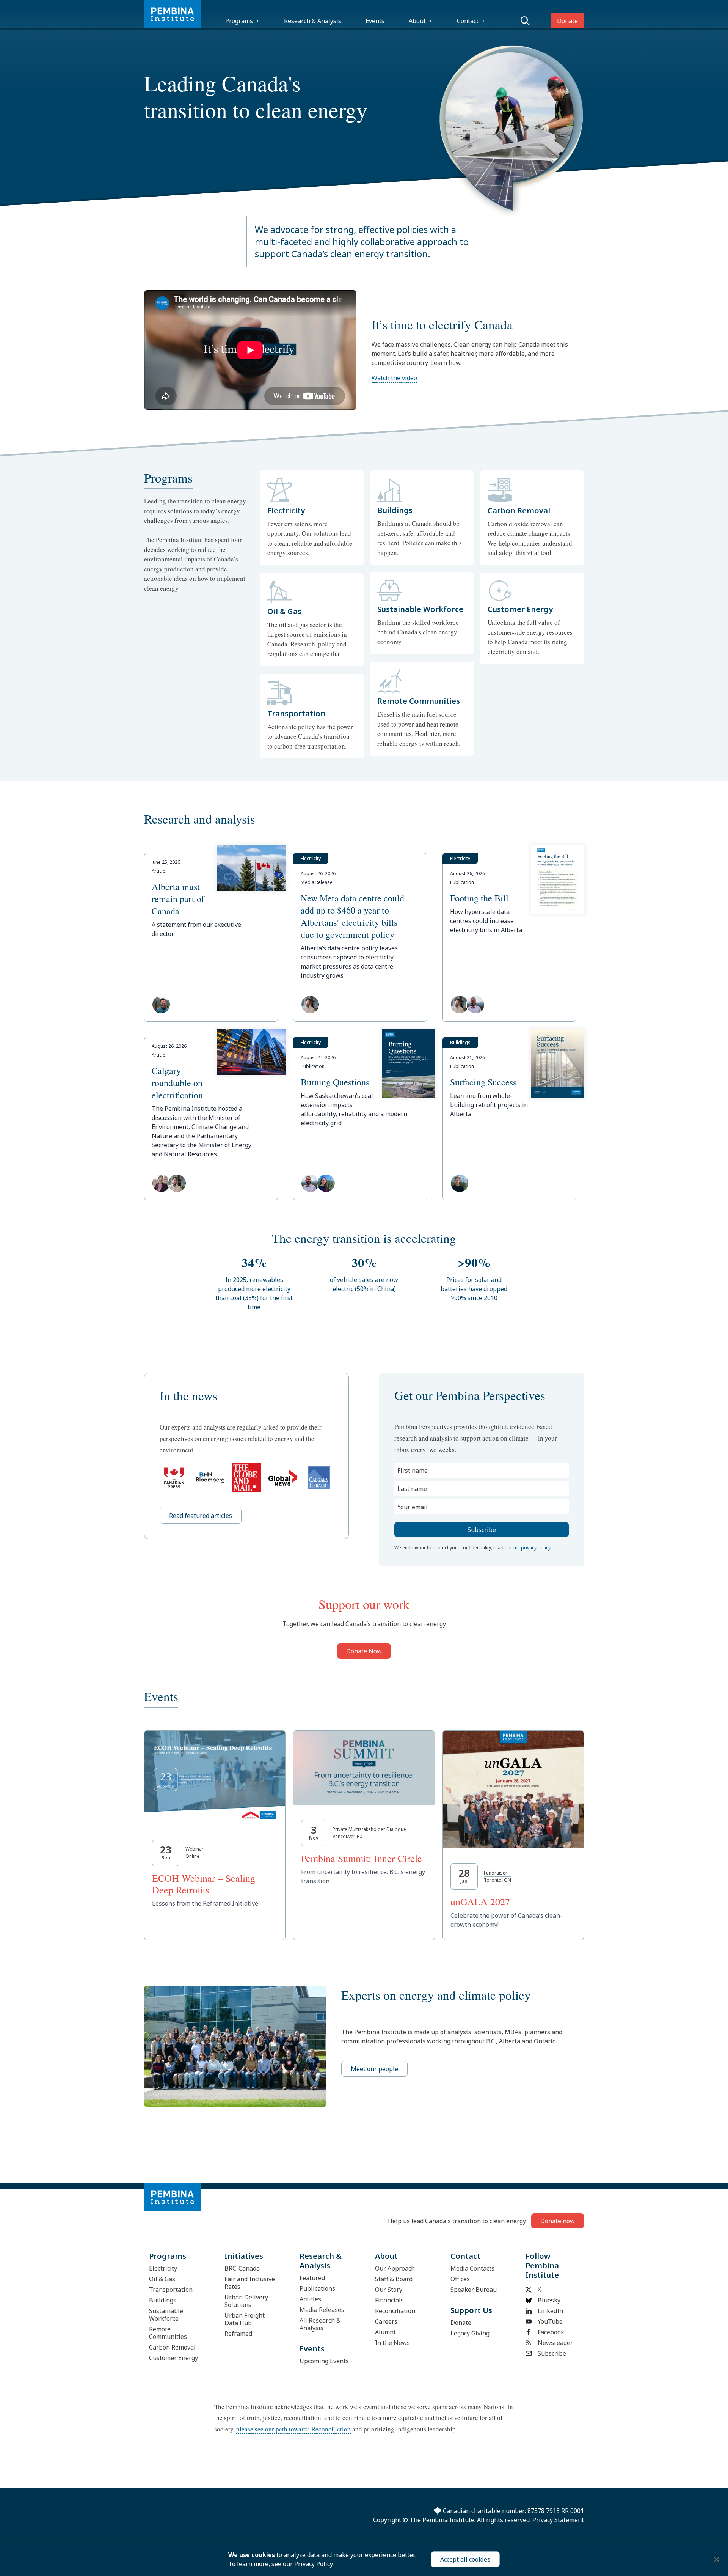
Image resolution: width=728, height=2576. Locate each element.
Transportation (171, 2290)
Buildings (163, 2300)
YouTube (550, 2321)
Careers (386, 2321)
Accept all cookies (465, 2559)
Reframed (238, 2334)
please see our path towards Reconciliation (293, 2429)
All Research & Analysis (320, 2324)
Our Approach (395, 2268)
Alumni (385, 2332)
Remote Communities (168, 2333)
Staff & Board (394, 2279)
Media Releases (322, 2310)
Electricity (163, 2268)
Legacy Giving (470, 2333)
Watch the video (394, 378)
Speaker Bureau (474, 2290)
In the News (392, 2343)
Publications (317, 2288)
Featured (312, 2278)
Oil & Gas (162, 2279)
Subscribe (552, 2353)
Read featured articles (201, 1516)
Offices (460, 2279)
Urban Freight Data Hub (245, 2319)
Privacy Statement (558, 2520)
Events (375, 21)
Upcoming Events (324, 2361)
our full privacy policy (528, 1548)
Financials (389, 2300)
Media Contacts (472, 2268)
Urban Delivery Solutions (246, 2301)
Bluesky (549, 2300)
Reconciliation (395, 2311)
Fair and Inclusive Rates (250, 2283)
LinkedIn (550, 2311)
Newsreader (555, 2343)
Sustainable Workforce (166, 2315)
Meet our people (374, 2069)
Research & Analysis (313, 21)
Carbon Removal (172, 2347)
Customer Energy (173, 2358)
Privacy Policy (313, 2564)
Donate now (558, 2221)
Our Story (389, 2290)
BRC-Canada (242, 2268)
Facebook (551, 2332)
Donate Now (364, 1651)
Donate (567, 21)
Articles (310, 2299)
